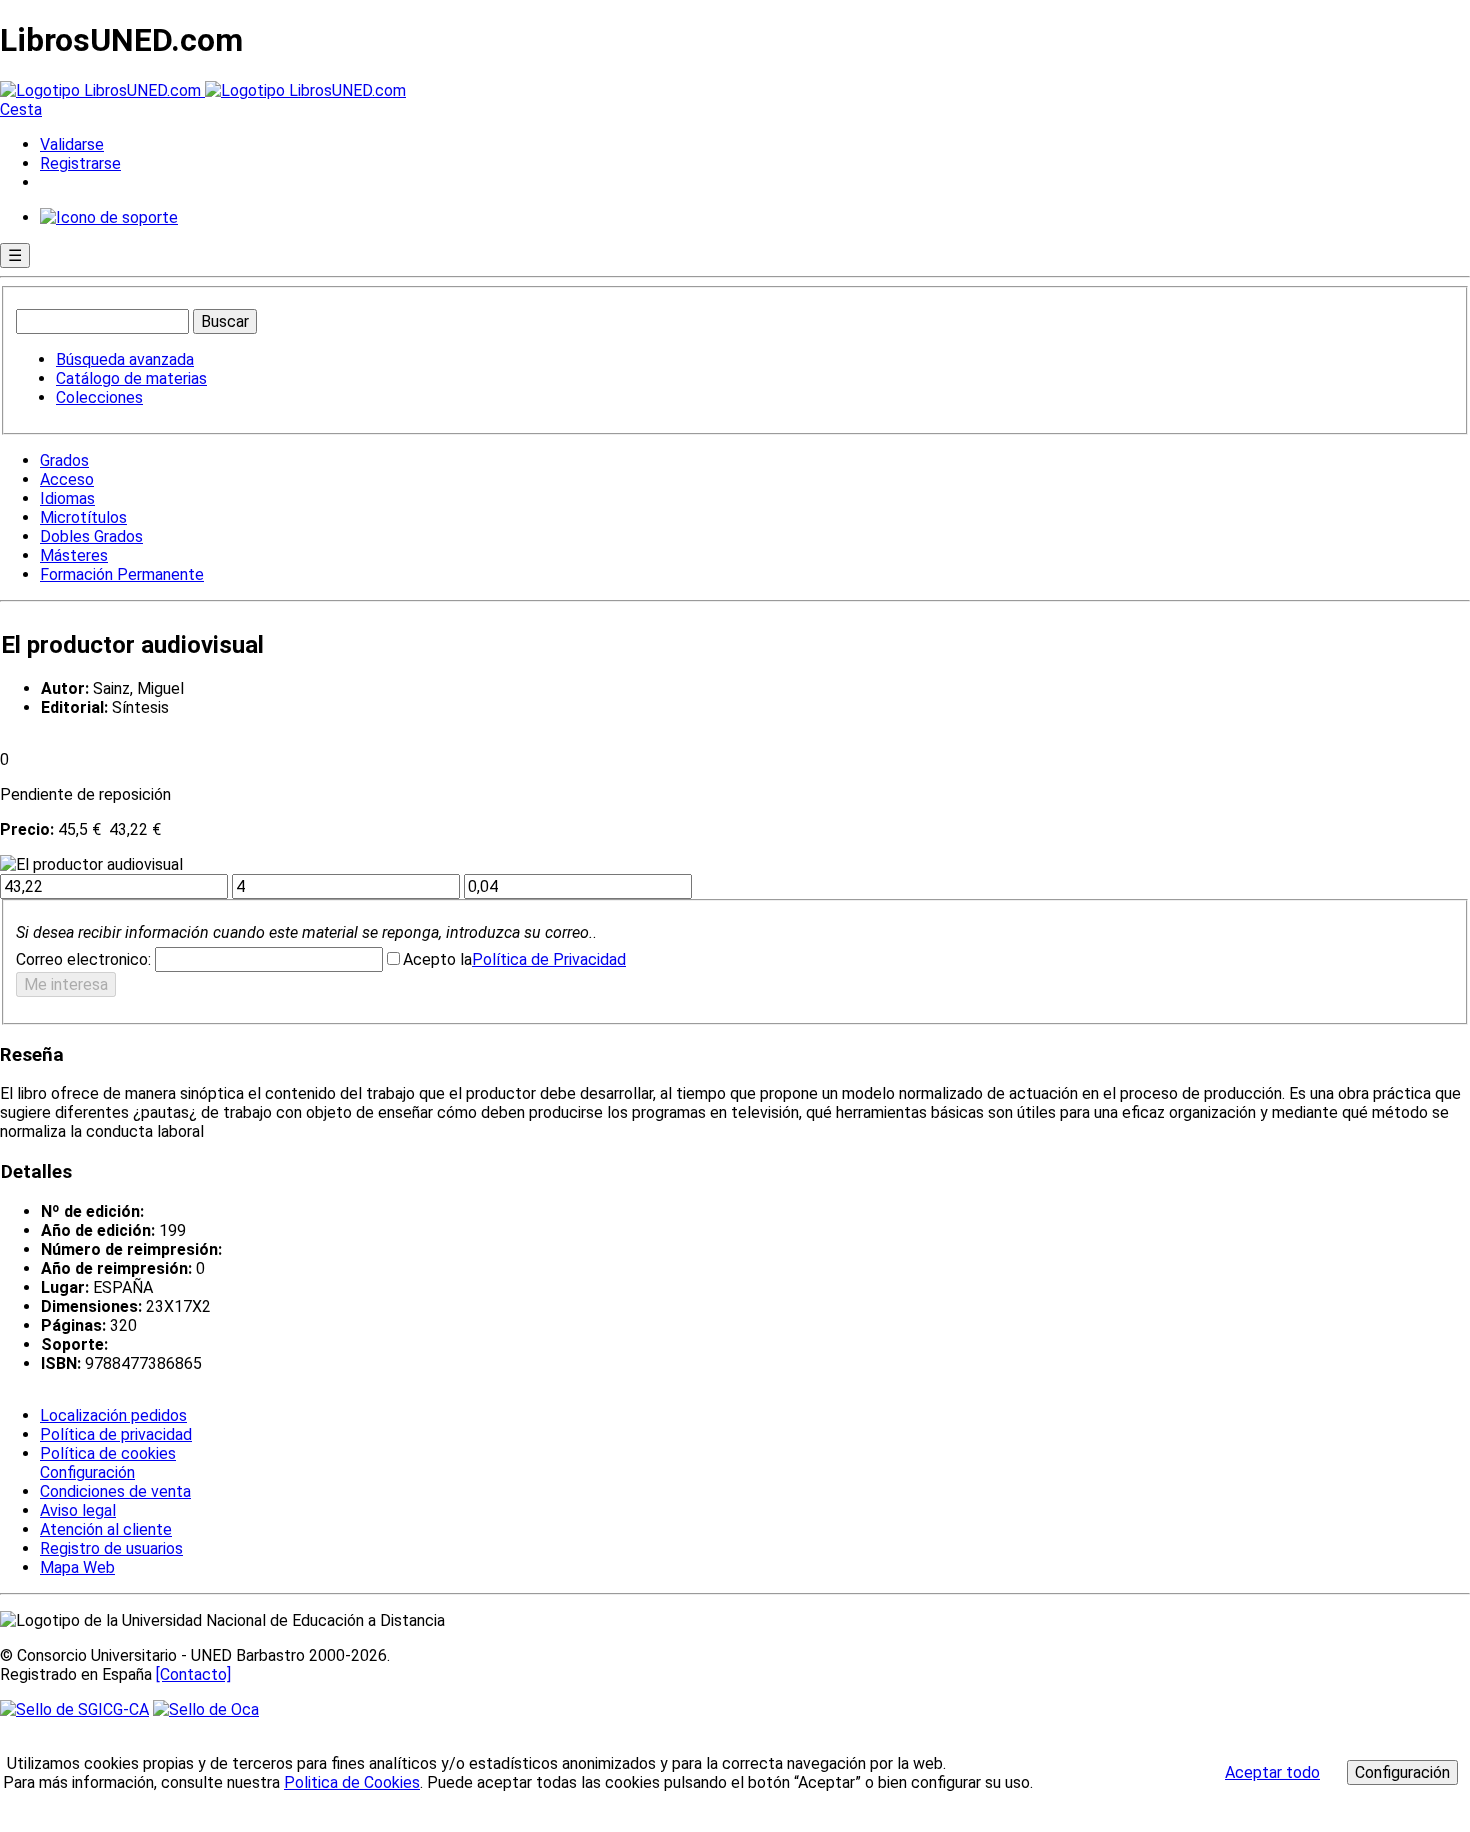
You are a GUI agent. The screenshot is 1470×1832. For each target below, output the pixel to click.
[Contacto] (193, 1674)
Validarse (72, 144)
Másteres (74, 555)
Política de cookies (108, 1453)
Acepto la (437, 959)
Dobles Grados (91, 536)
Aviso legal (78, 1510)
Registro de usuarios (111, 1548)
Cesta (21, 109)
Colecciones (99, 397)
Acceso (67, 479)
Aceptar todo (1272, 1772)
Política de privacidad (116, 1434)
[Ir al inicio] (203, 90)
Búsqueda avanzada (125, 359)
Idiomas (67, 498)
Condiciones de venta (115, 1491)
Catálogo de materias (131, 378)
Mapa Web (77, 1567)
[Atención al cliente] (109, 217)
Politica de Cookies (352, 1782)
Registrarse (80, 163)
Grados (64, 460)
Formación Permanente (122, 574)
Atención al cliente (106, 1529)
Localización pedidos (113, 1415)
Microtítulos (83, 517)
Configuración (86, 1473)
